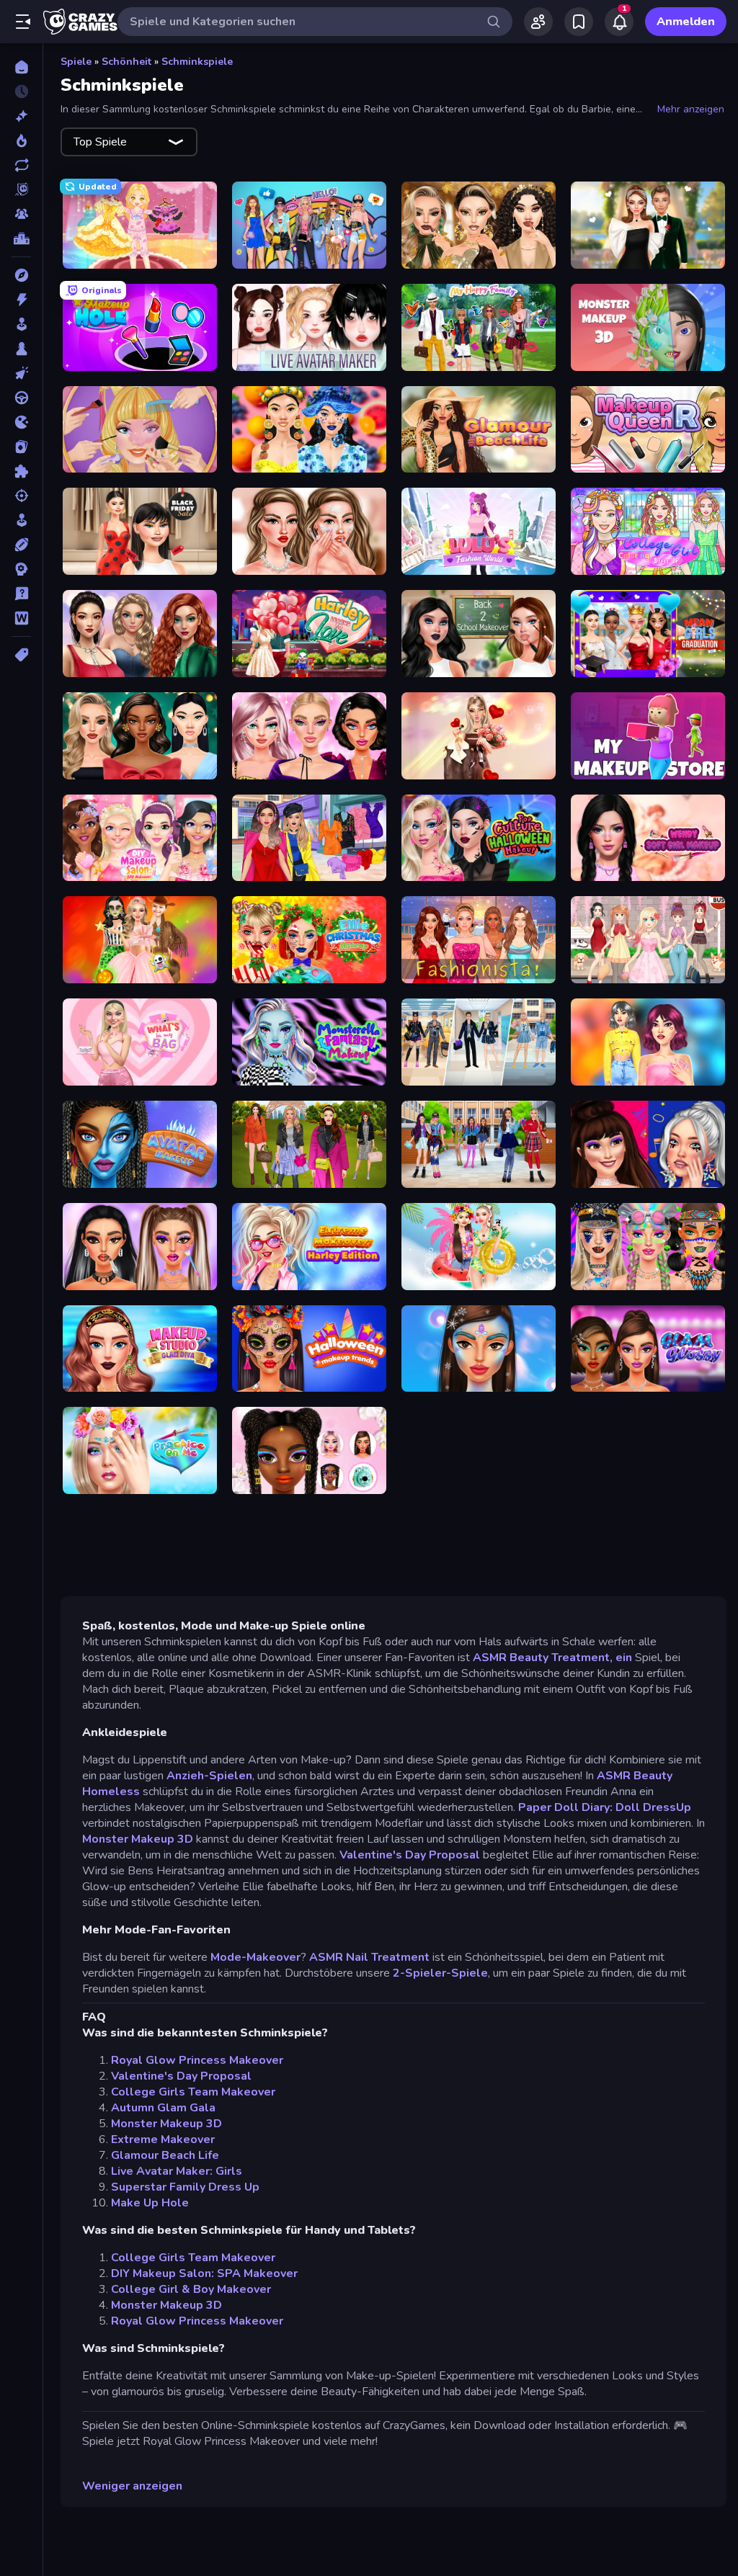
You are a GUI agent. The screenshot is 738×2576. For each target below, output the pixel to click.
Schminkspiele (197, 62)
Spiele (76, 62)
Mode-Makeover (255, 1957)
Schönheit (126, 62)
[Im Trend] (21, 140)
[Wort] (21, 618)
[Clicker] (21, 373)
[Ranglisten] (21, 238)
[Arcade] (21, 324)
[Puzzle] (21, 471)
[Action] (21, 300)
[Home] (21, 67)
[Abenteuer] (21, 275)
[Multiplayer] (21, 214)
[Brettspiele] (21, 349)
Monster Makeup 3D (138, 1839)
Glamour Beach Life (165, 2155)
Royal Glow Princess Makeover (197, 2060)
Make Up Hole (150, 2203)
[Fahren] (21, 398)
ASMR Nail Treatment (369, 1957)
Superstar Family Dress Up (185, 2187)
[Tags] (21, 655)
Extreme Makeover (163, 2139)
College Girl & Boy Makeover (191, 2289)
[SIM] (21, 520)
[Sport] (21, 545)
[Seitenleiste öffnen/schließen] (23, 22)
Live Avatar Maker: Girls (177, 2171)
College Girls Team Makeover (193, 2092)
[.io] (21, 422)
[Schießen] (21, 496)
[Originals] (21, 189)
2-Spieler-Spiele (440, 1973)
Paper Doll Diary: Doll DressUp (605, 1807)
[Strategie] (21, 569)
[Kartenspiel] (21, 447)
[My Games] (579, 22)
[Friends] (538, 22)
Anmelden (686, 22)
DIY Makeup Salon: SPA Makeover (204, 2273)
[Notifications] (619, 22)
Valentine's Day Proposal (410, 1855)
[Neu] (21, 116)
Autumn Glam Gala (163, 2108)
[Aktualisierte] (21, 165)
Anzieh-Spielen (209, 1776)
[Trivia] (21, 594)
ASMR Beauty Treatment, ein (552, 1658)
